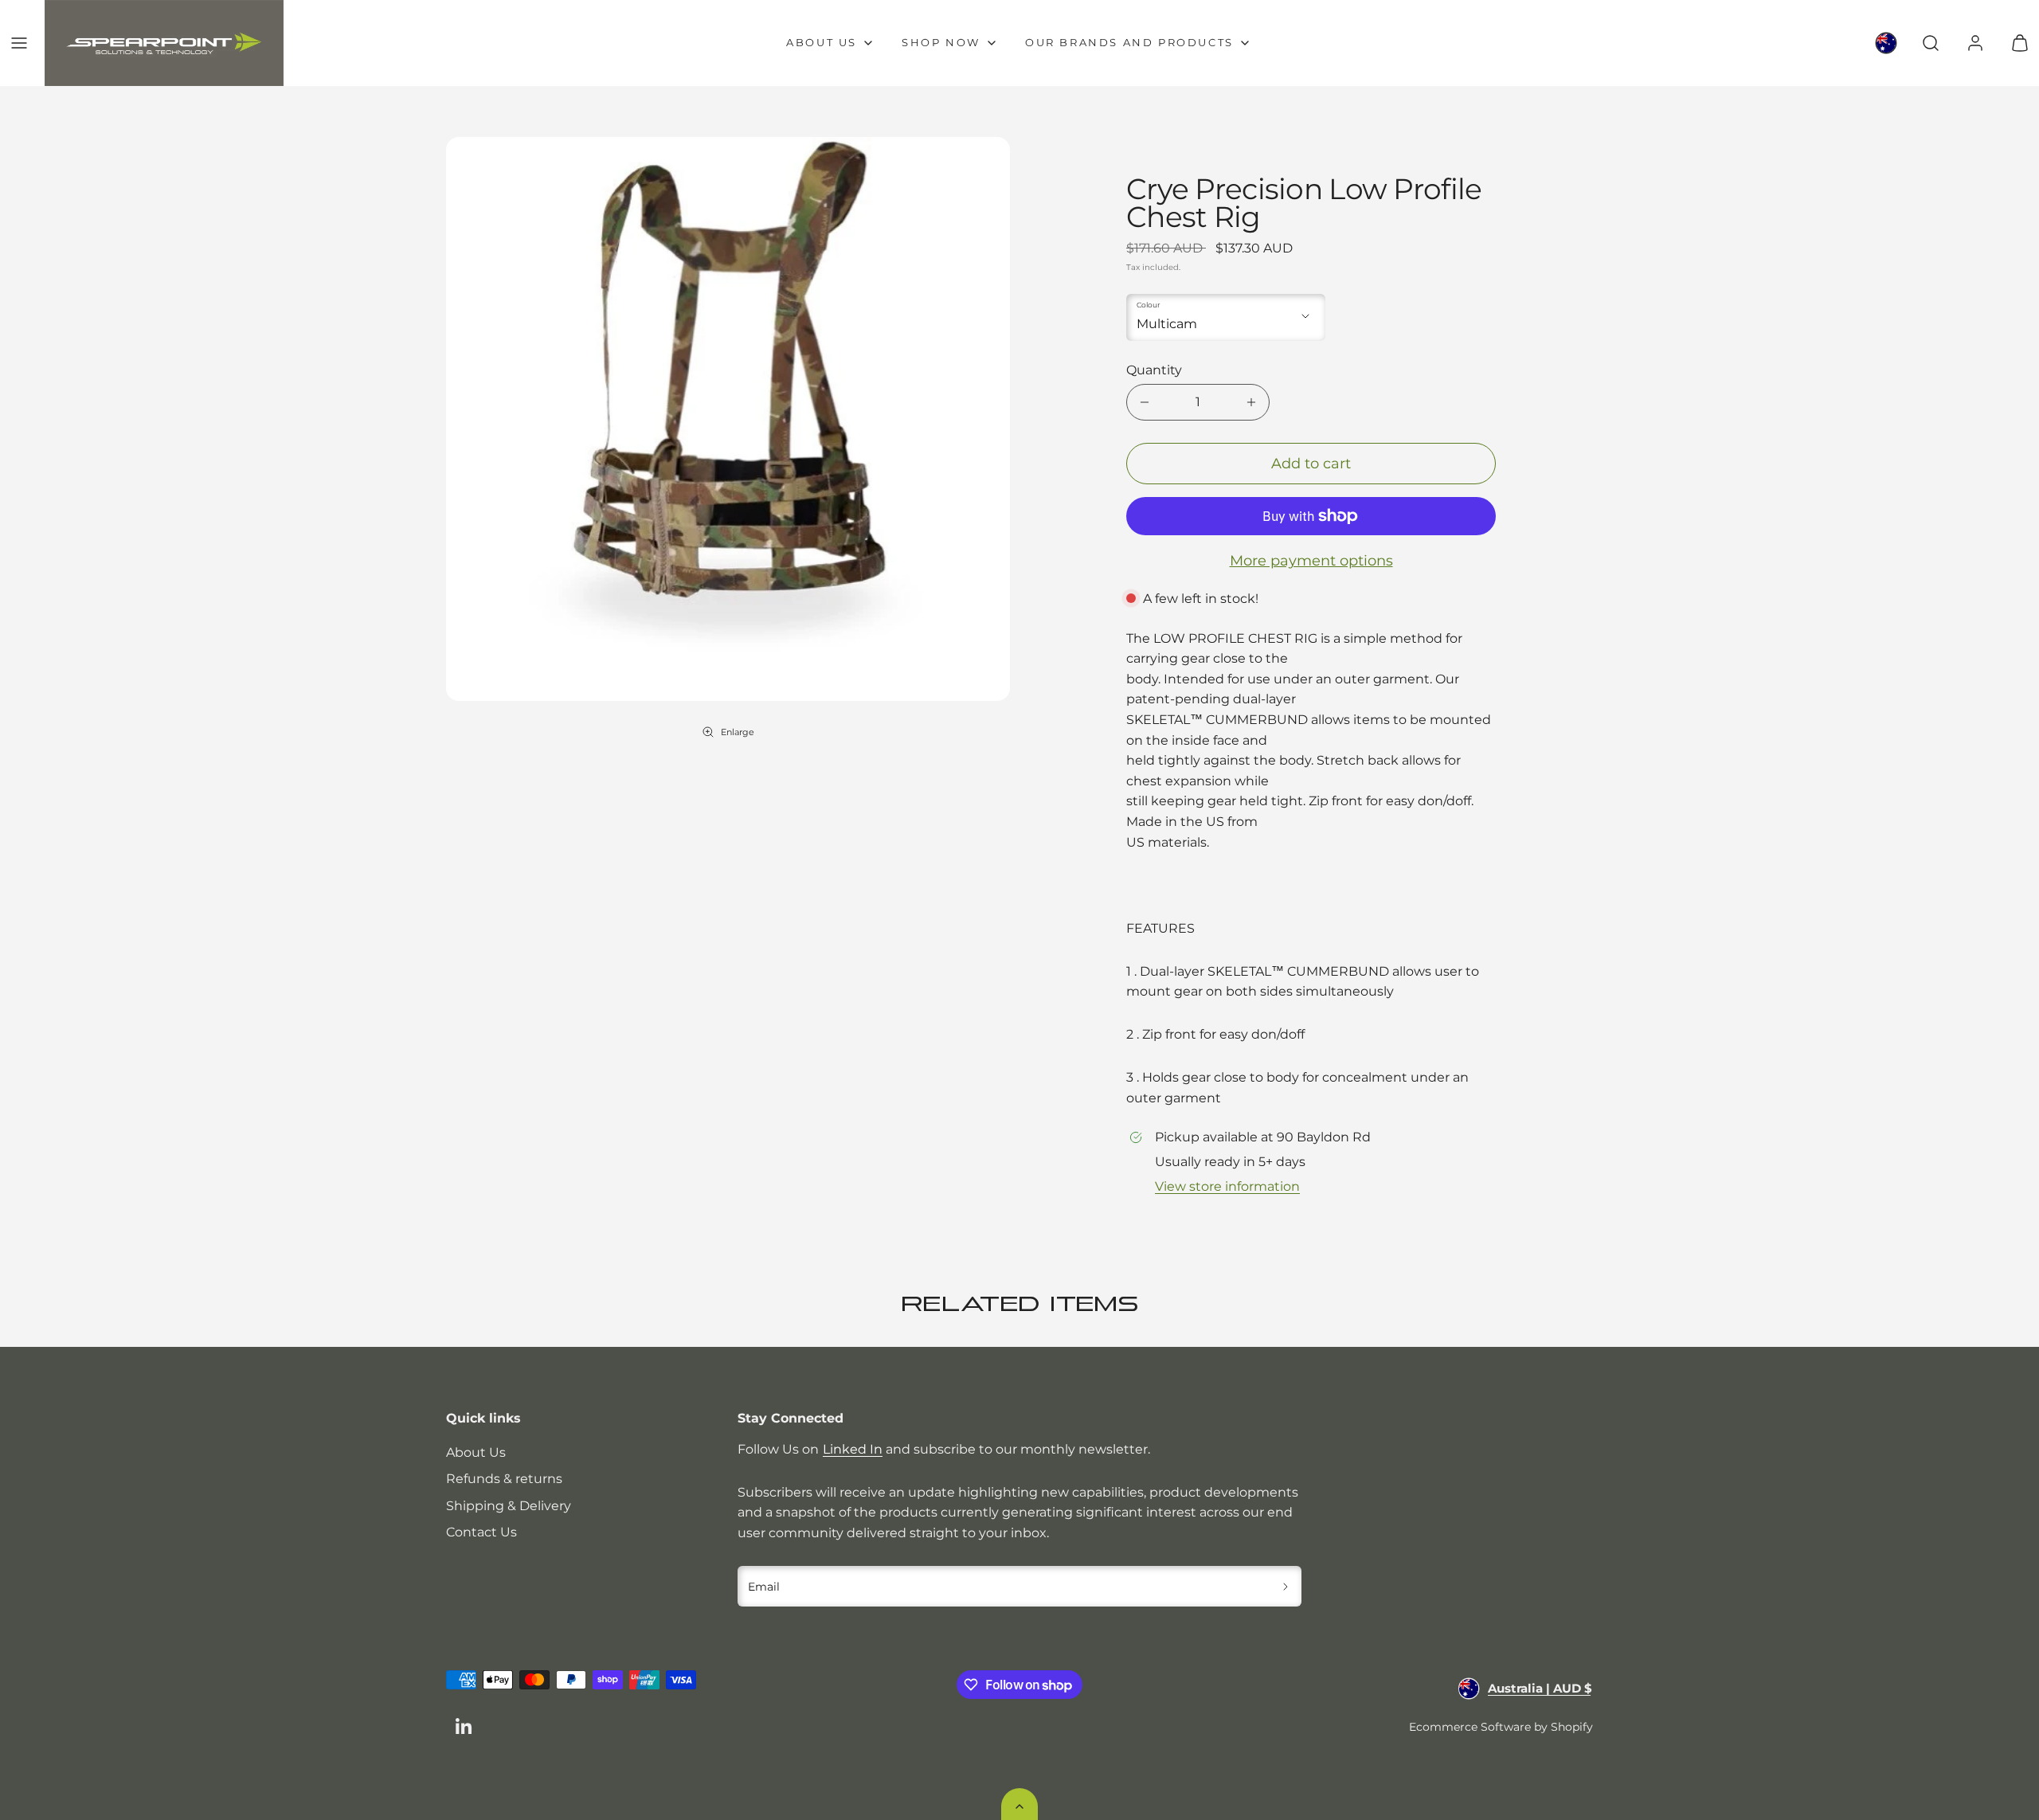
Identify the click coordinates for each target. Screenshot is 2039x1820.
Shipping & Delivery (509, 1506)
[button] (19, 43)
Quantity (1154, 370)
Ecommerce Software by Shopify (1501, 1727)
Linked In (853, 1449)
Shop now (941, 42)
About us (822, 42)
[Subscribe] (1286, 1587)
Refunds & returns (504, 1479)
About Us (476, 1452)
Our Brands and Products (1129, 42)
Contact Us (481, 1532)
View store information (1227, 1186)
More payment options (1311, 561)
